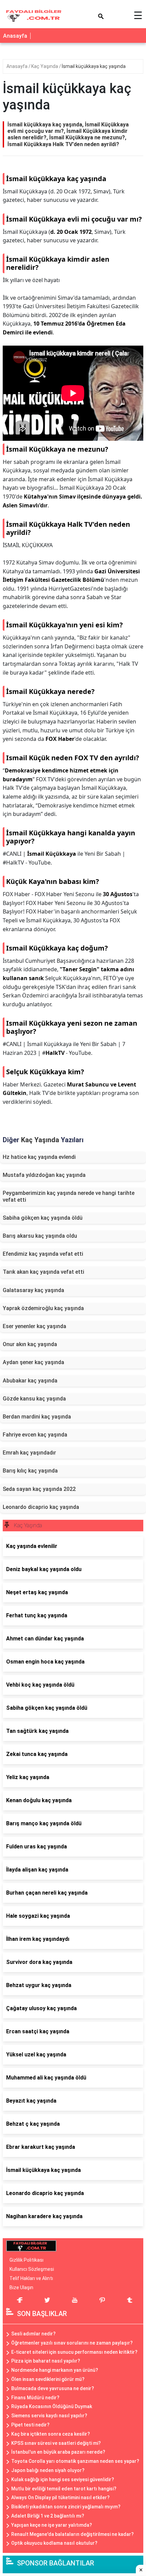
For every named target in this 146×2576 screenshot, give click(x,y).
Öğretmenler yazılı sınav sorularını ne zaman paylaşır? (72, 2343)
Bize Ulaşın (21, 2287)
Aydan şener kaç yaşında (33, 1362)
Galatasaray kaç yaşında (33, 1290)
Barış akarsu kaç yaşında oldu (40, 1236)
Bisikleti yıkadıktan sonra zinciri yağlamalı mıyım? (66, 2507)
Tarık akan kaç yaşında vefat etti (43, 1272)
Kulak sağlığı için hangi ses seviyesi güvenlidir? (63, 2479)
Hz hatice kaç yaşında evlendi (39, 1157)
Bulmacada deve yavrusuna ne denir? (53, 2388)
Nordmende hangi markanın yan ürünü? (55, 2370)
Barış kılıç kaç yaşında (30, 1471)
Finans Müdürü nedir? (35, 2398)
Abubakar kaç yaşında (30, 1381)
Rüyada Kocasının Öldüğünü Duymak (52, 2406)
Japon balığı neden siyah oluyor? (48, 2470)
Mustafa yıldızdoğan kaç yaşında (44, 1175)
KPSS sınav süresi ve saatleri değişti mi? (56, 2443)
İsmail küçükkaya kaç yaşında (94, 66)
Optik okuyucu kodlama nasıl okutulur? (54, 2543)
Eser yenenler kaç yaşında (34, 1326)
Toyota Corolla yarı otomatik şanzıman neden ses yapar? (75, 2461)
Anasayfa (15, 36)
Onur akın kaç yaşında (30, 1344)
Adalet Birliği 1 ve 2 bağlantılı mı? (48, 2516)
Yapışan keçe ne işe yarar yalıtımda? (52, 2525)
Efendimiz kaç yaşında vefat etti (43, 1254)
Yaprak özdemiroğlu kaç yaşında (43, 1308)
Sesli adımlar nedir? (33, 2334)
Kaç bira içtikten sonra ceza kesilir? (51, 2434)
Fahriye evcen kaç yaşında (35, 1435)
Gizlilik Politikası (26, 2260)
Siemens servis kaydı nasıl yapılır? (49, 2416)
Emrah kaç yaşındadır (29, 1453)
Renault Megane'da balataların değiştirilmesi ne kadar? (72, 2534)
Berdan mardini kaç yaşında (37, 1417)
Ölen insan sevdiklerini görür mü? (48, 2379)
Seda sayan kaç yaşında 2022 (39, 1489)
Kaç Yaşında (45, 66)
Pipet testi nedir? (30, 2425)
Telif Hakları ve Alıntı (31, 2278)
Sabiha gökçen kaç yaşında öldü (43, 1218)
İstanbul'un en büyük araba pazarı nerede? (58, 2452)
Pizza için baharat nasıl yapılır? (46, 2361)
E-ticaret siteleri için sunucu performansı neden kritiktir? (74, 2352)
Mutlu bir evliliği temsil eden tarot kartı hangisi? (64, 2489)
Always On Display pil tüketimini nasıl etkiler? (60, 2497)
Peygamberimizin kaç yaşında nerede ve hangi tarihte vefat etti (69, 1196)
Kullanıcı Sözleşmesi (32, 2269)
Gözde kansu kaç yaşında (34, 1399)
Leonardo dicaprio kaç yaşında (41, 1507)
